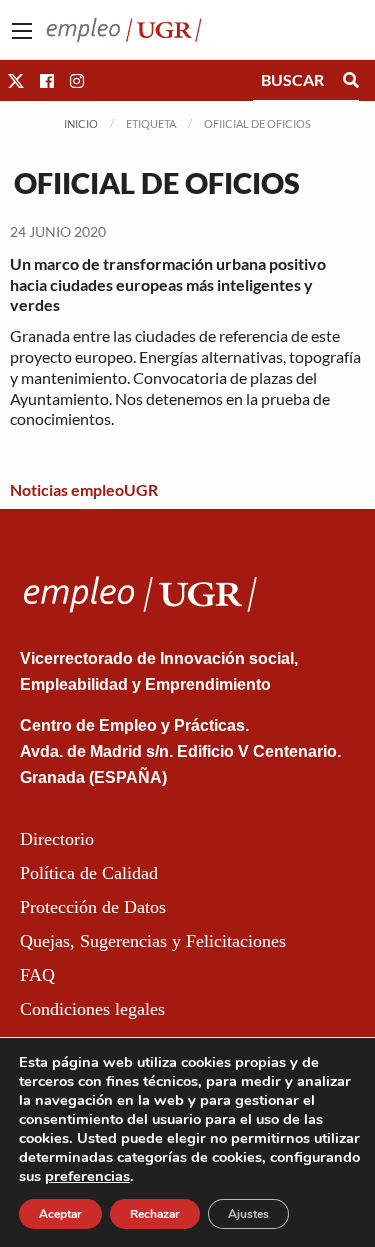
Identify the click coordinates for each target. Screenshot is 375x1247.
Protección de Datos (93, 907)
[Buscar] (351, 80)
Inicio (81, 123)
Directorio (57, 839)
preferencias (87, 1176)
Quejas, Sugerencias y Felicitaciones (153, 941)
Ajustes (248, 1214)
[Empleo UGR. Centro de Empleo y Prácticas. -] (124, 27)
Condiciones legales (92, 1009)
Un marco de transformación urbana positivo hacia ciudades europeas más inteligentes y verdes (168, 284)
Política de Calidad (89, 873)
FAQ (37, 975)
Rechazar (155, 1214)
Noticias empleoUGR (84, 489)
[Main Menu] (22, 31)
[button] (16, 80)
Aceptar (60, 1214)
